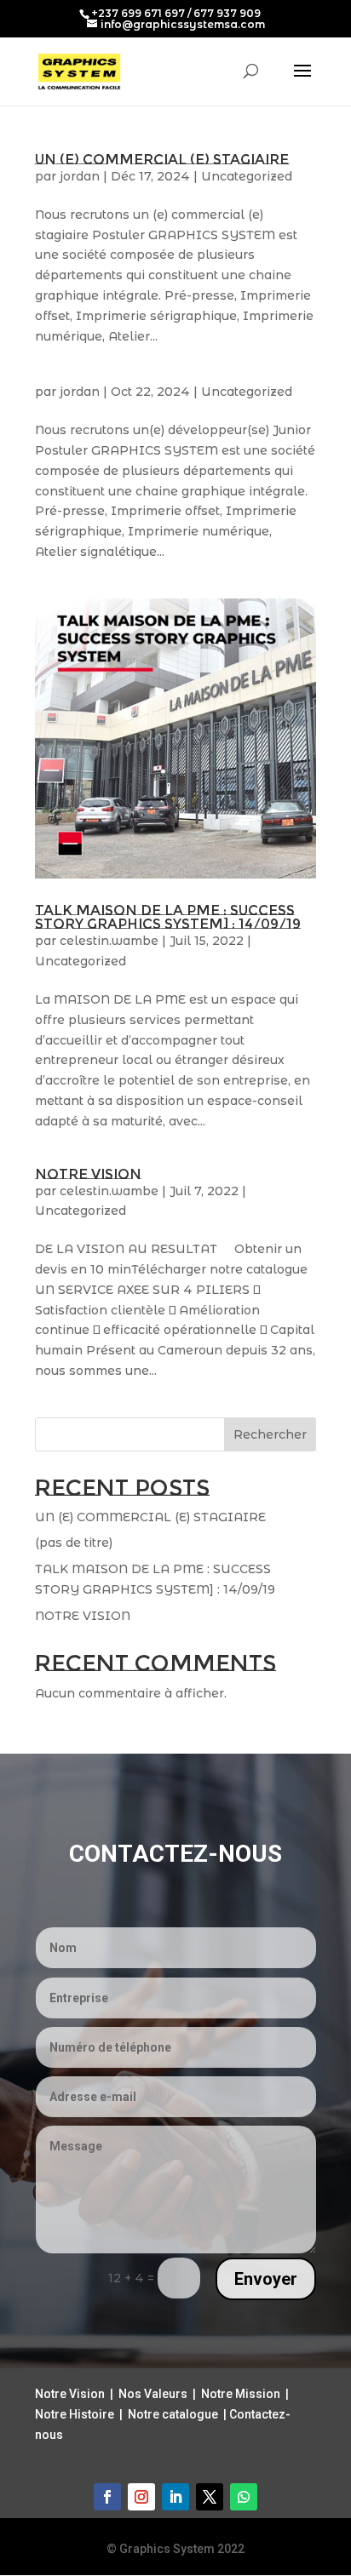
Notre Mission (241, 2394)
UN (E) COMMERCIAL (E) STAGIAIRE (162, 160)
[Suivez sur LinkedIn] (175, 2497)
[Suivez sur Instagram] (141, 2497)
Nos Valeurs (153, 2394)
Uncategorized (247, 176)
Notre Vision (70, 2394)
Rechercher (270, 1434)
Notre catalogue (173, 2414)
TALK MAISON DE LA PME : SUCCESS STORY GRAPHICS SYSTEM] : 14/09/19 (168, 917)
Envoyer (266, 2279)
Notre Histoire (75, 2414)
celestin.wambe (109, 941)
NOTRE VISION (88, 1174)
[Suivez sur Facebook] (107, 2497)
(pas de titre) (74, 1543)
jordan (80, 176)
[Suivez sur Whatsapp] (244, 2497)
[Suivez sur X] (210, 2497)
